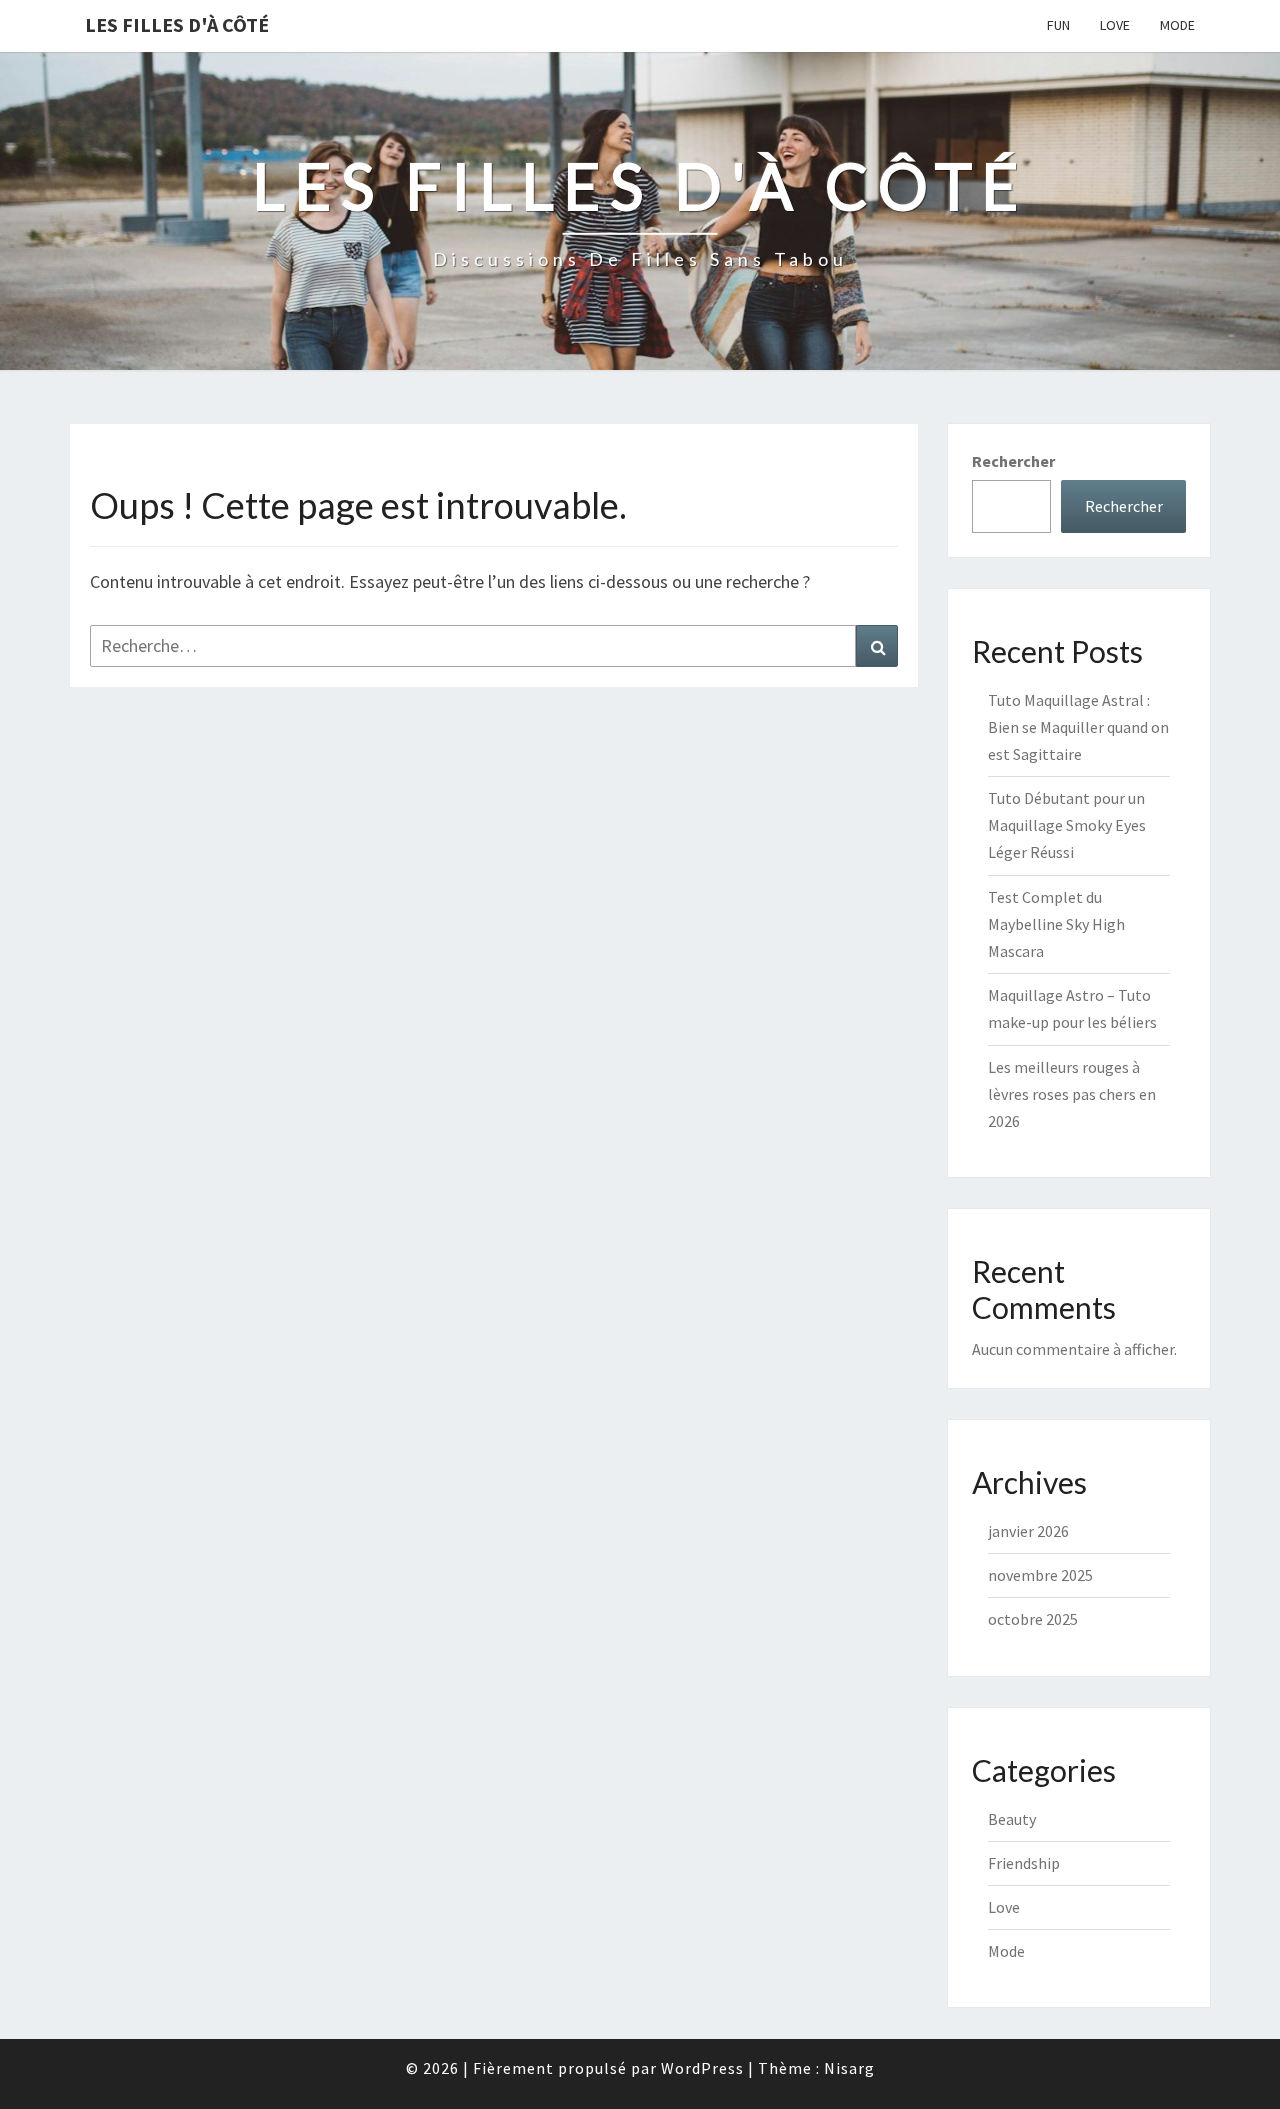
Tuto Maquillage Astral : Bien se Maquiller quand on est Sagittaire (1078, 727)
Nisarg (849, 2068)
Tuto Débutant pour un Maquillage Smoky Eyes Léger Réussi (1067, 825)
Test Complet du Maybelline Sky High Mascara (1056, 924)
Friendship (1024, 1863)
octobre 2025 (1033, 1619)
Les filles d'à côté (177, 24)
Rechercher (1013, 461)
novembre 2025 (1040, 1575)
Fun (1058, 25)
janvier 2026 (1028, 1531)
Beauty (1012, 1819)
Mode (1177, 25)
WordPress (702, 2068)
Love (1115, 25)
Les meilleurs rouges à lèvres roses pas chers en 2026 (1072, 1094)
